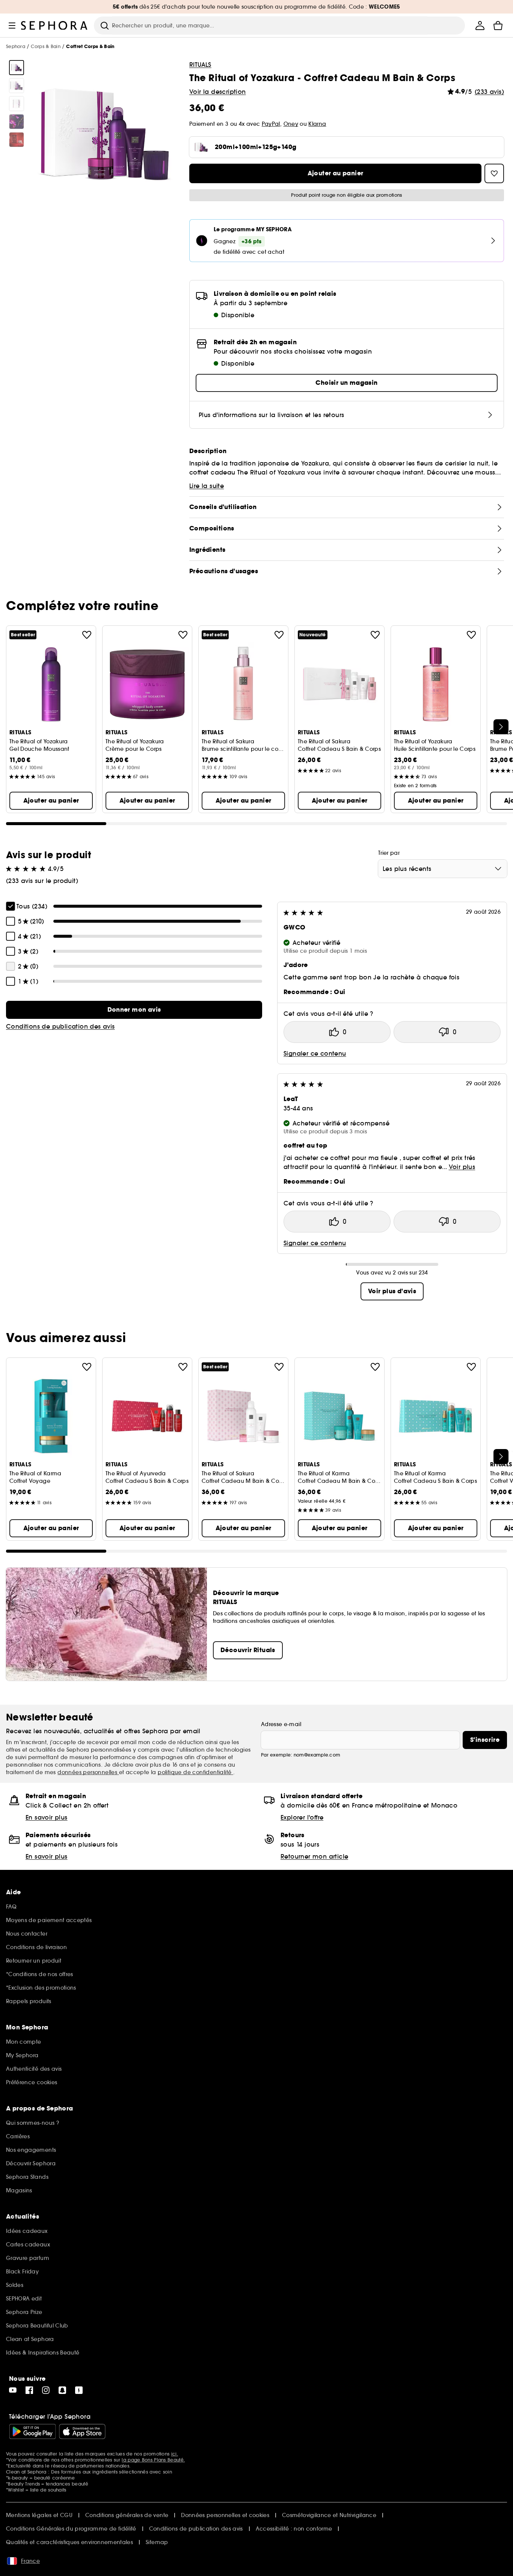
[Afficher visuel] (17, 68)
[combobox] (443, 869)
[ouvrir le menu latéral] (12, 26)
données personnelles (88, 1772)
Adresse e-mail (281, 1724)
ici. (175, 2454)
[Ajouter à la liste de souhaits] (87, 635)
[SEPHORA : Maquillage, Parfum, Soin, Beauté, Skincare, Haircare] (54, 26)
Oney (291, 124)
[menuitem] (480, 26)
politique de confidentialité (195, 1772)
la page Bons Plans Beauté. (153, 2460)
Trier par (389, 853)
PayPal (271, 124)
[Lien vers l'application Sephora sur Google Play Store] (32, 2431)
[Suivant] (501, 727)
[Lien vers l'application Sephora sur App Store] (82, 2431)
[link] (134, 1010)
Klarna (317, 124)
